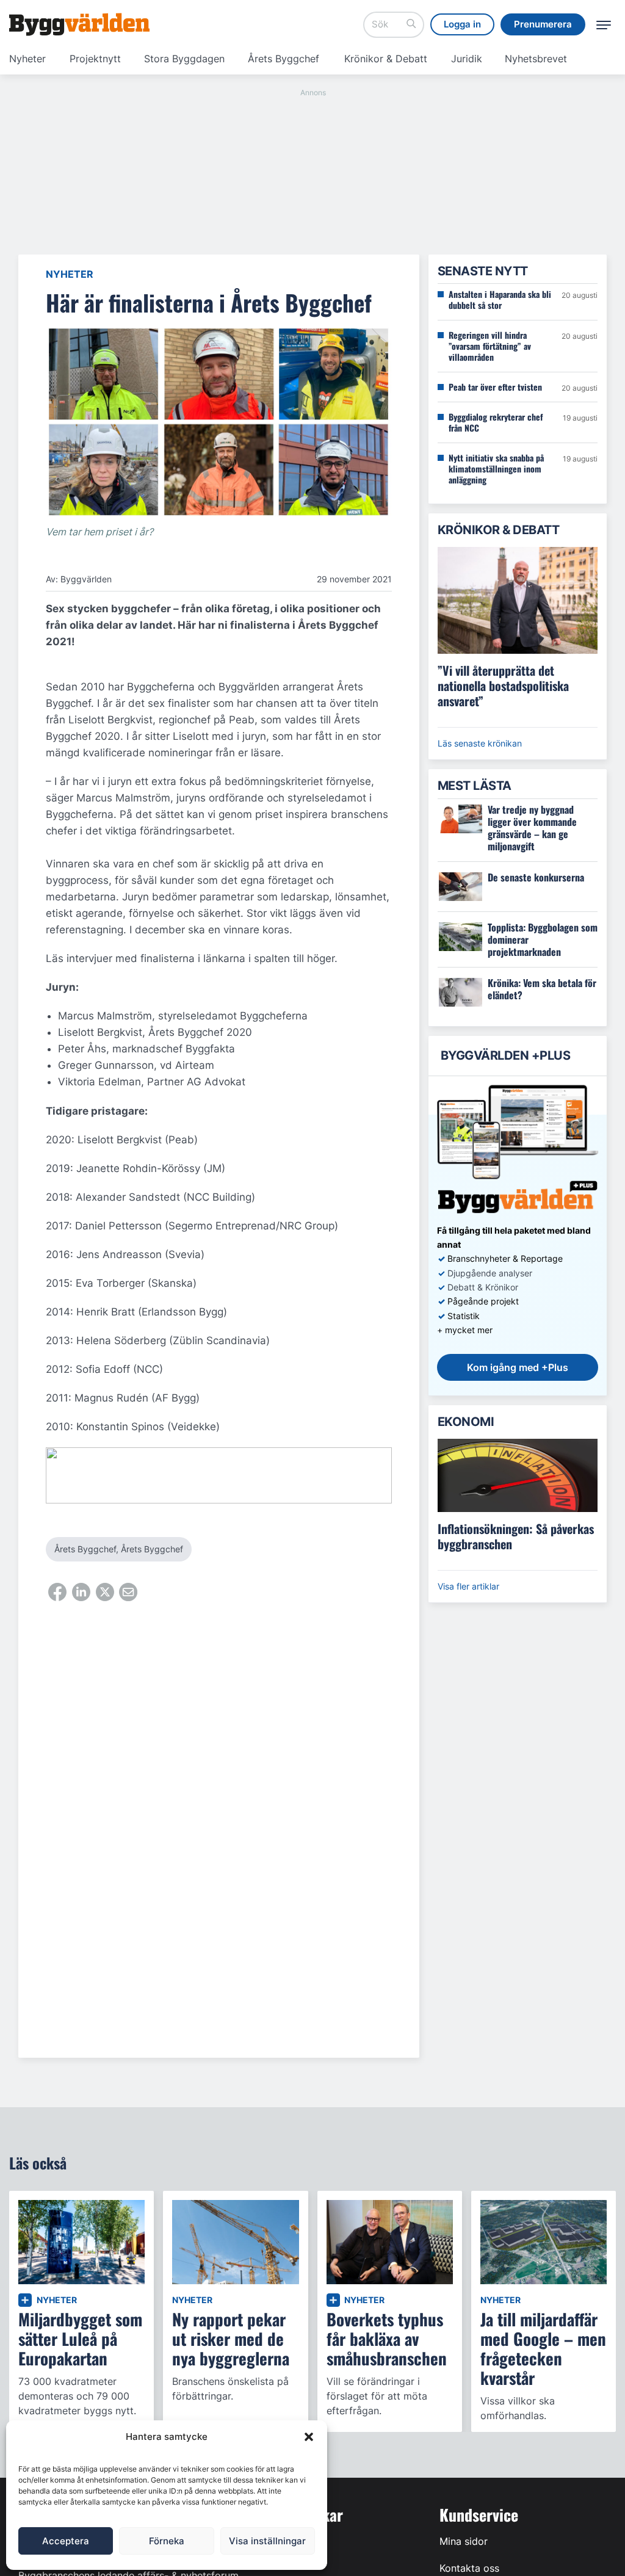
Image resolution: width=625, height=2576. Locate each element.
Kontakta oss (469, 2568)
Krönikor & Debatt (386, 59)
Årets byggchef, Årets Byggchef (119, 1549)
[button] (309, 2437)
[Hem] (79, 24)
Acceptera (66, 2541)
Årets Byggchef (284, 59)
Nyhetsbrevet (536, 59)
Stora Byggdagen (184, 59)
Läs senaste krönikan (480, 743)
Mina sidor (464, 2541)
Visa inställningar (267, 2541)
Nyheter (27, 59)
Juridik (467, 59)
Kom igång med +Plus (518, 1367)
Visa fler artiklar (468, 1586)
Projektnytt (95, 59)
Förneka (167, 2541)
